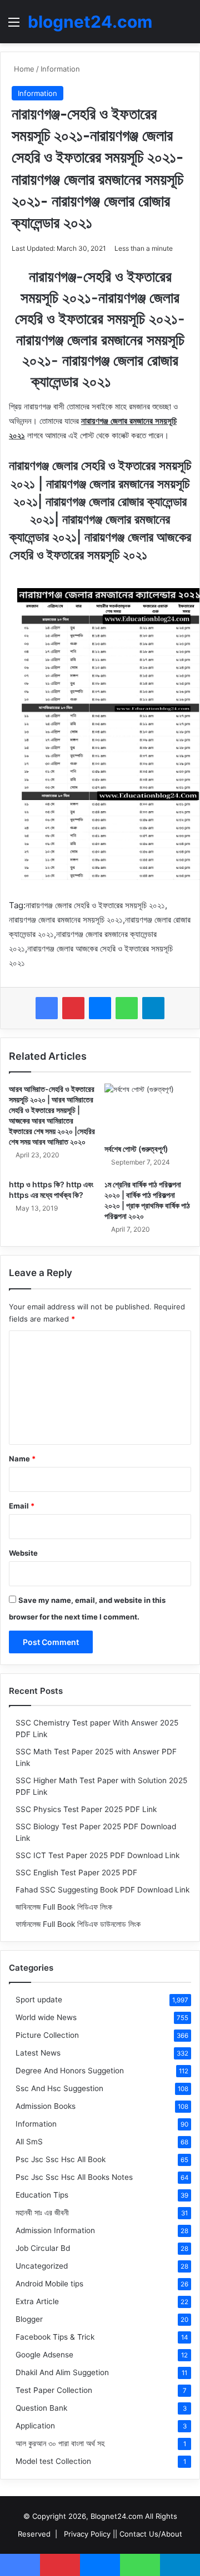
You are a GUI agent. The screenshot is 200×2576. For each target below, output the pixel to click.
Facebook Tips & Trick (55, 2337)
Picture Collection (47, 2035)
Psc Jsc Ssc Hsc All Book (61, 2159)
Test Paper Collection (54, 2390)
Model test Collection (53, 2461)
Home (23, 69)
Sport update (39, 2000)
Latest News (38, 2053)
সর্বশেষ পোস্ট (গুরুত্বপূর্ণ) (136, 1149)
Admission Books (46, 2106)
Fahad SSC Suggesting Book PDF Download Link (102, 1890)
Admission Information (55, 2230)
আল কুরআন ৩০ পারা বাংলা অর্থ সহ (60, 2443)
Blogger (29, 2319)
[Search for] (186, 26)
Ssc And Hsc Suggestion (59, 2088)
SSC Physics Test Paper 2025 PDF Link (86, 1809)
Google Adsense (44, 2355)
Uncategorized (42, 2266)
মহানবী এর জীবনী (42, 2213)
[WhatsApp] (127, 1008)
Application (35, 2426)
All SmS (29, 2142)
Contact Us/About (151, 2534)
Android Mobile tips (49, 2284)
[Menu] (14, 26)
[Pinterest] (73, 1008)
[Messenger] (100, 1008)
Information (60, 69)
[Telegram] (153, 1008)
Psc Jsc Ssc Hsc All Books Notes (74, 2177)
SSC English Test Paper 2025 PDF (76, 1872)
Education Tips (42, 2195)
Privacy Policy (87, 2534)
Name (22, 1459)
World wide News (46, 2017)
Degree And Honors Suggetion (70, 2071)
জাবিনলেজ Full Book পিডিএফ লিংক (64, 1907)
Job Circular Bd (43, 2248)
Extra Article (37, 2301)
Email (22, 1506)
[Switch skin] (167, 26)
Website (23, 1553)
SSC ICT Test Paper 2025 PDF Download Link (97, 1855)
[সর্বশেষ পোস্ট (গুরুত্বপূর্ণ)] (148, 1111)
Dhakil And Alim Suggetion (62, 2372)
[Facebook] (47, 1008)
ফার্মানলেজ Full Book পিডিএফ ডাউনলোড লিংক (78, 1924)
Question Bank (41, 2408)
